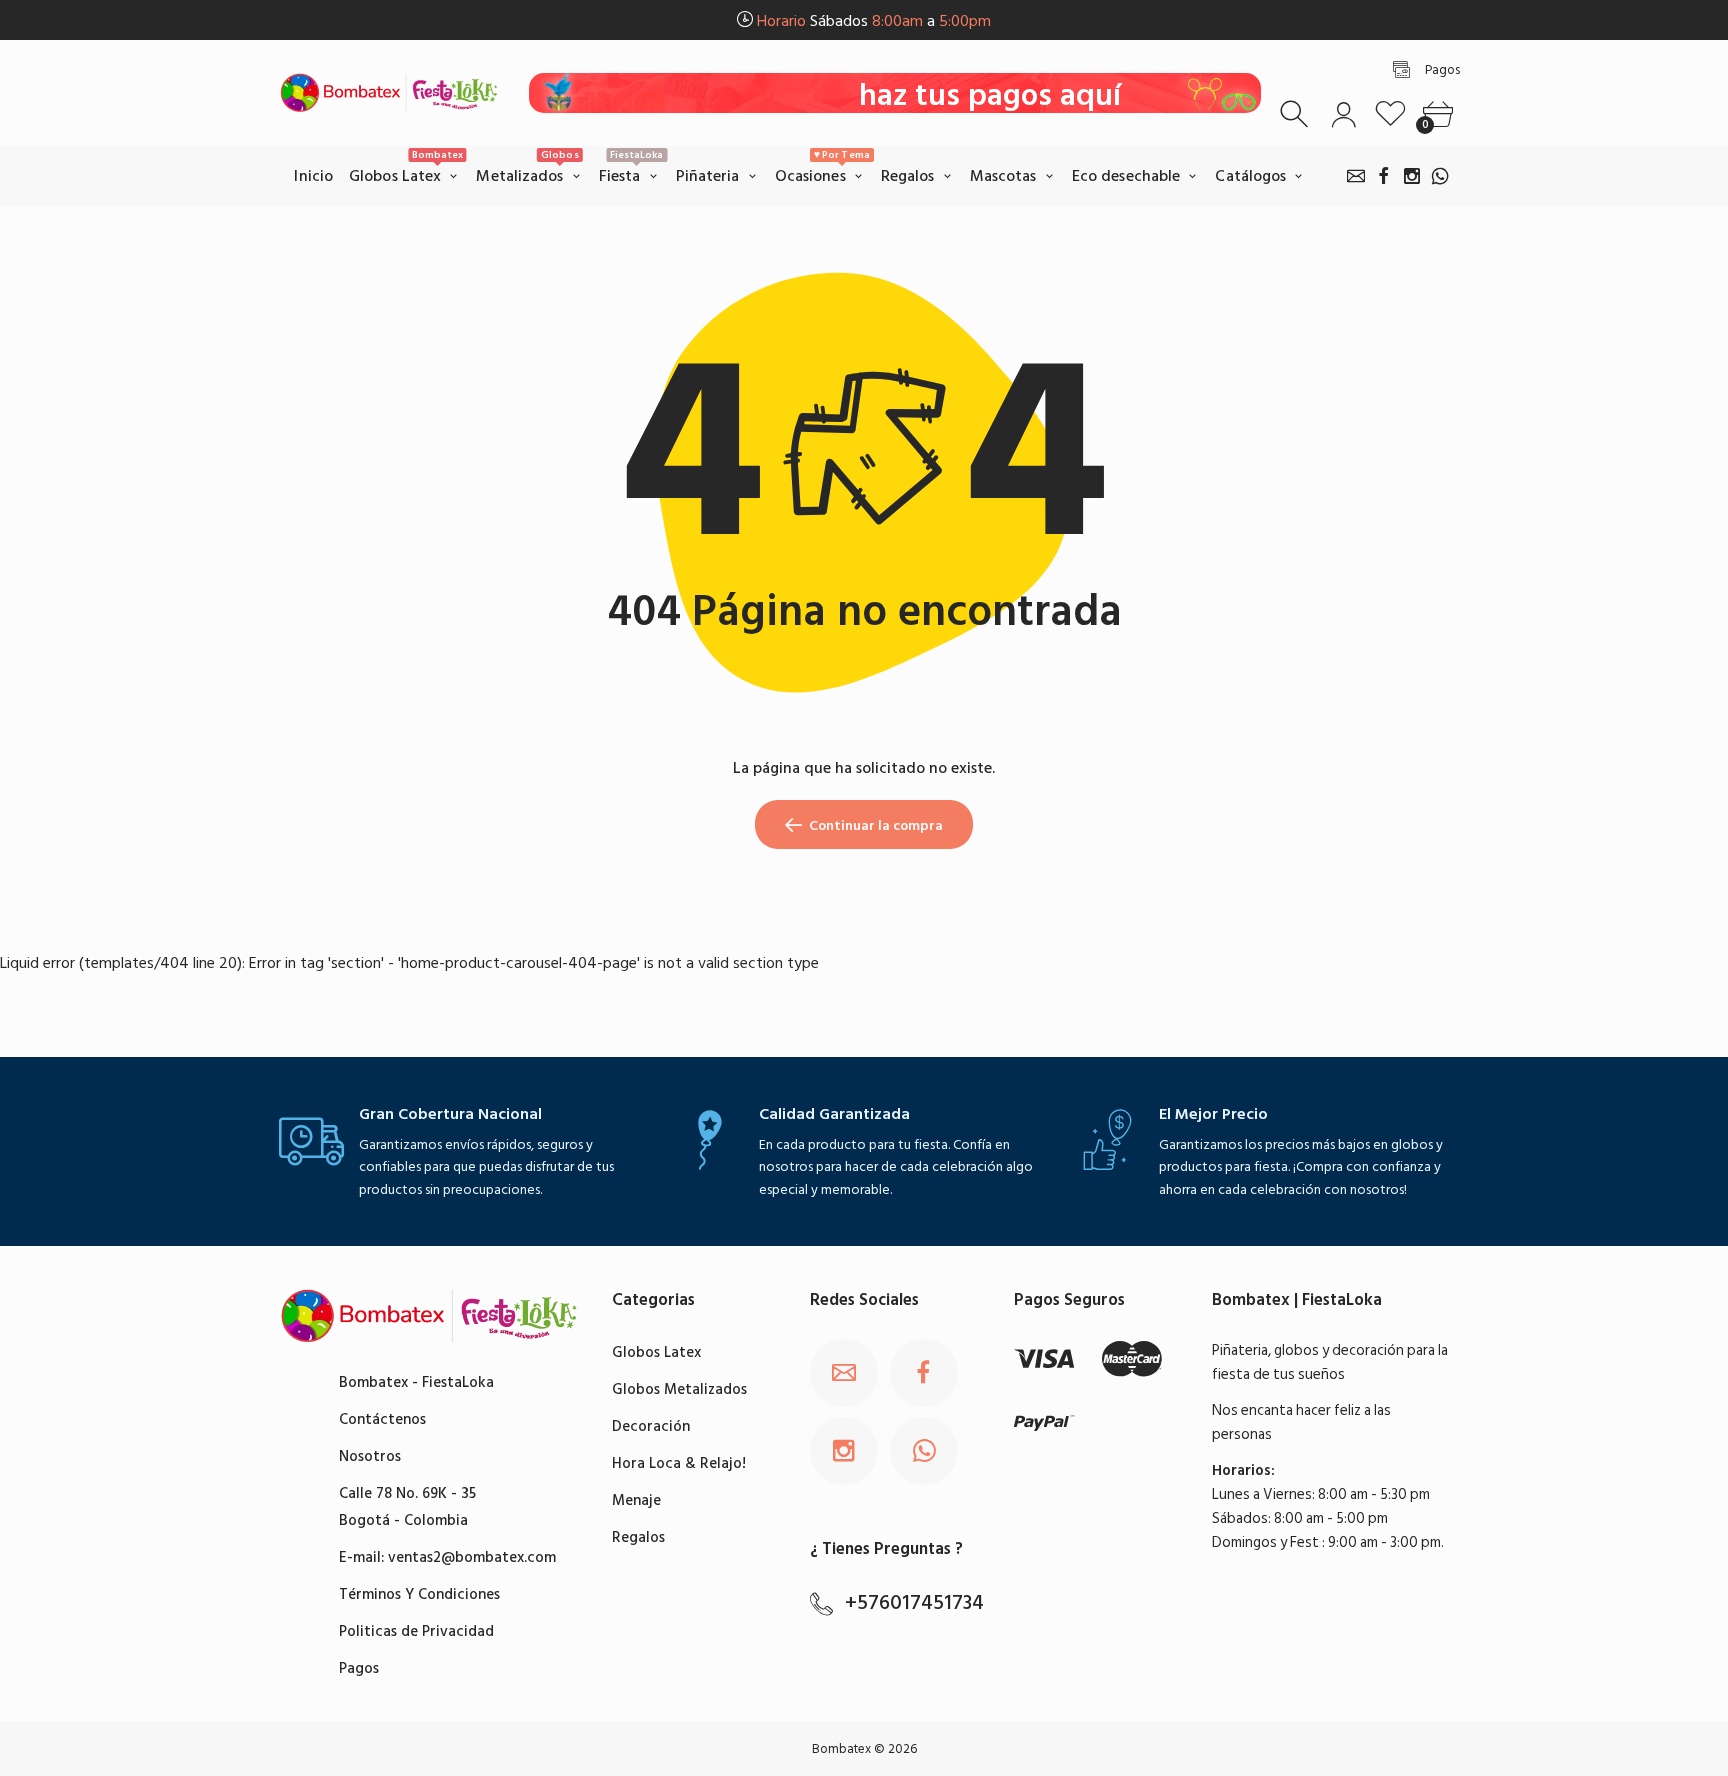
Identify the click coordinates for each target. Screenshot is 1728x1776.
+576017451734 (914, 1603)
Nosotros (370, 1456)
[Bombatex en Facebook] (1384, 176)
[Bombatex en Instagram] (1412, 176)
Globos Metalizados (679, 1389)
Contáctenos (382, 1419)
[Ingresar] (1343, 114)
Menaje (636, 1500)
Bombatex (841, 1749)
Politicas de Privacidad (416, 1631)
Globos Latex (656, 1352)
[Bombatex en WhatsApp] (1440, 176)
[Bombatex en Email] (1356, 176)
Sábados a (874, 21)
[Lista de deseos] (1390, 114)
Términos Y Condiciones (419, 1594)
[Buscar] (1296, 114)
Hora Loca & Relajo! (679, 1463)
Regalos (638, 1537)
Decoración (651, 1426)
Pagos (359, 1668)
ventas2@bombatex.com (472, 1557)
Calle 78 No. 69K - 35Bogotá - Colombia (407, 1507)
